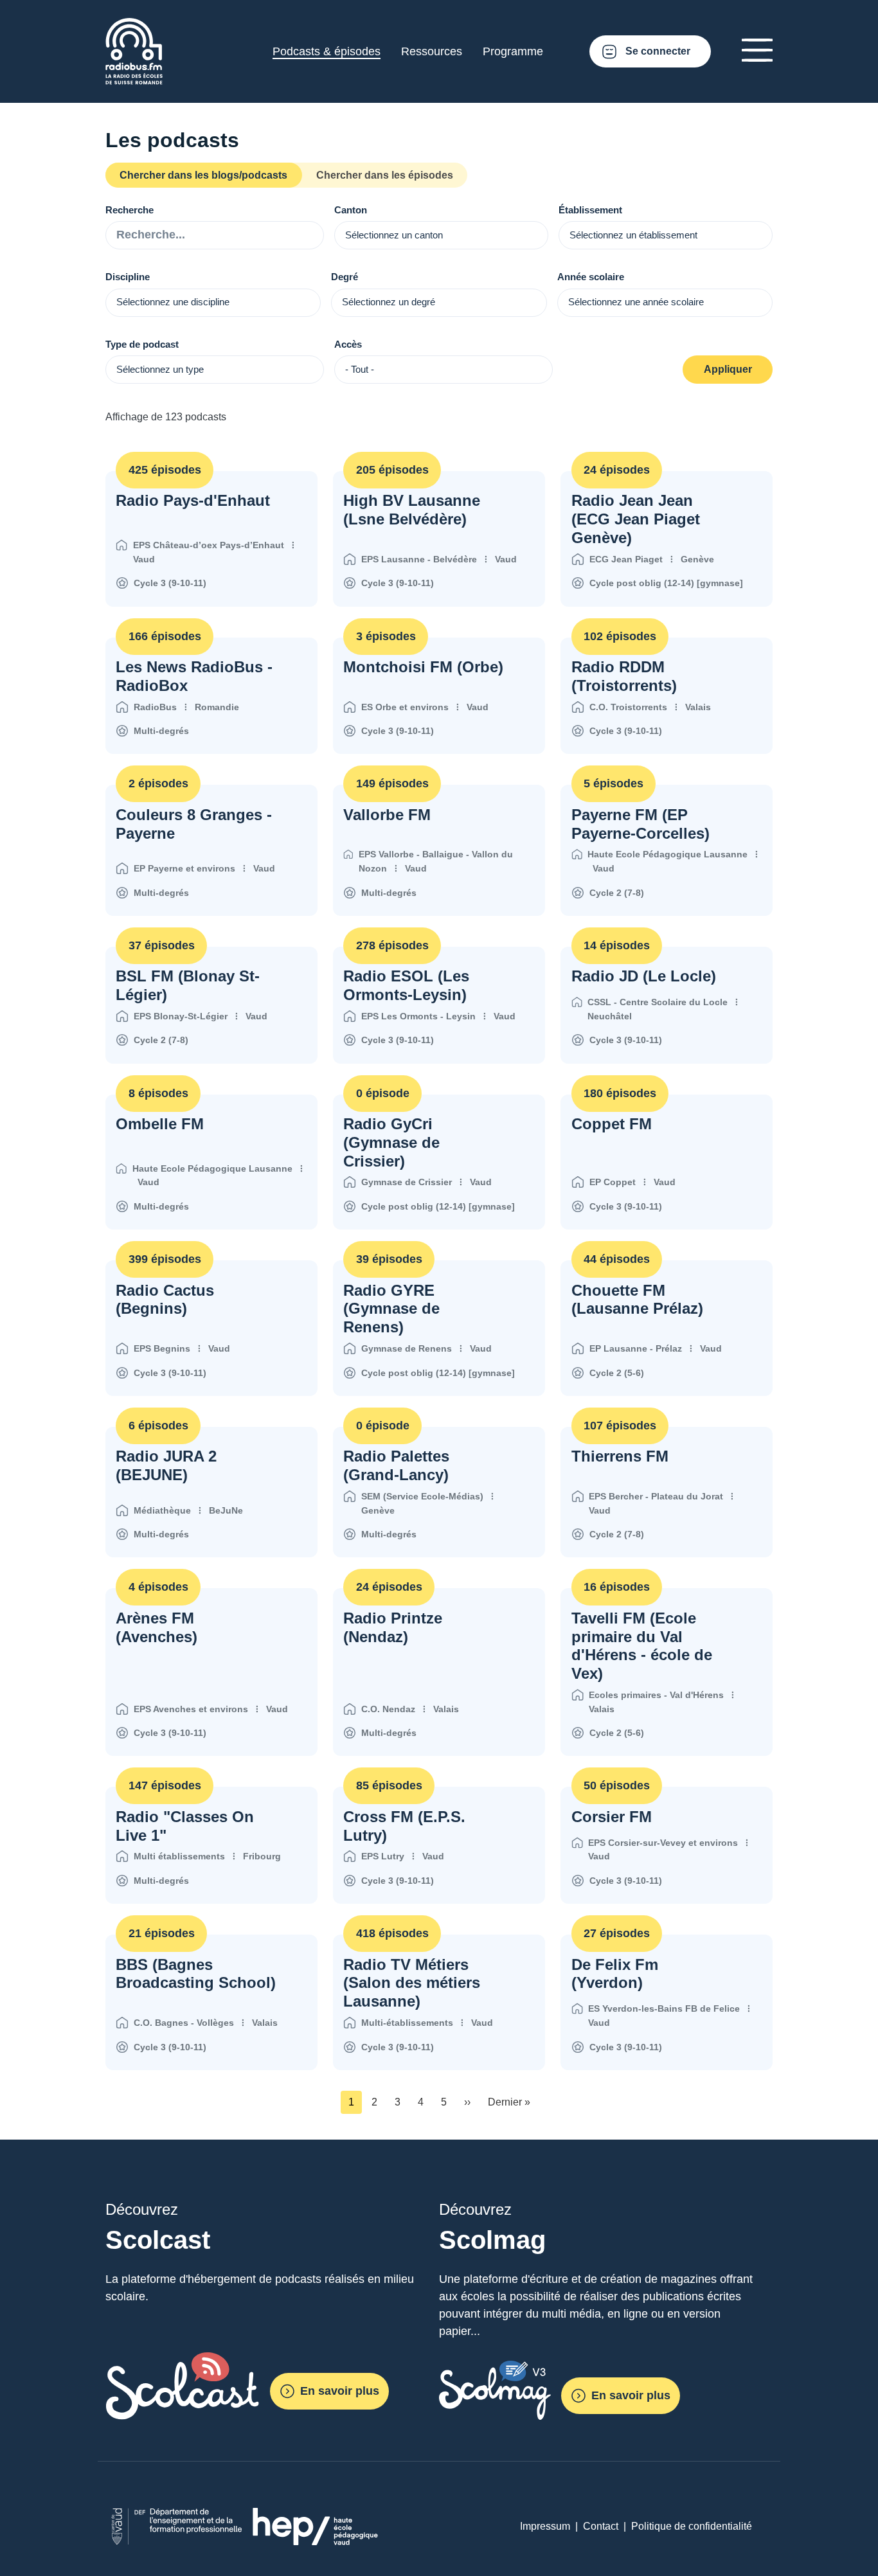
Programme (513, 51)
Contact (601, 2526)
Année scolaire (591, 277)
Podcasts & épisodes (327, 51)
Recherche (130, 210)
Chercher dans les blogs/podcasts (203, 175)
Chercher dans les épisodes (385, 175)
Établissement (590, 210)
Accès (348, 344)
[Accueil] (134, 25)
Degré (345, 277)
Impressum (545, 2526)
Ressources (432, 51)
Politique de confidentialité (692, 2526)
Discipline (128, 277)
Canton (351, 210)
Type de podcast (142, 344)
